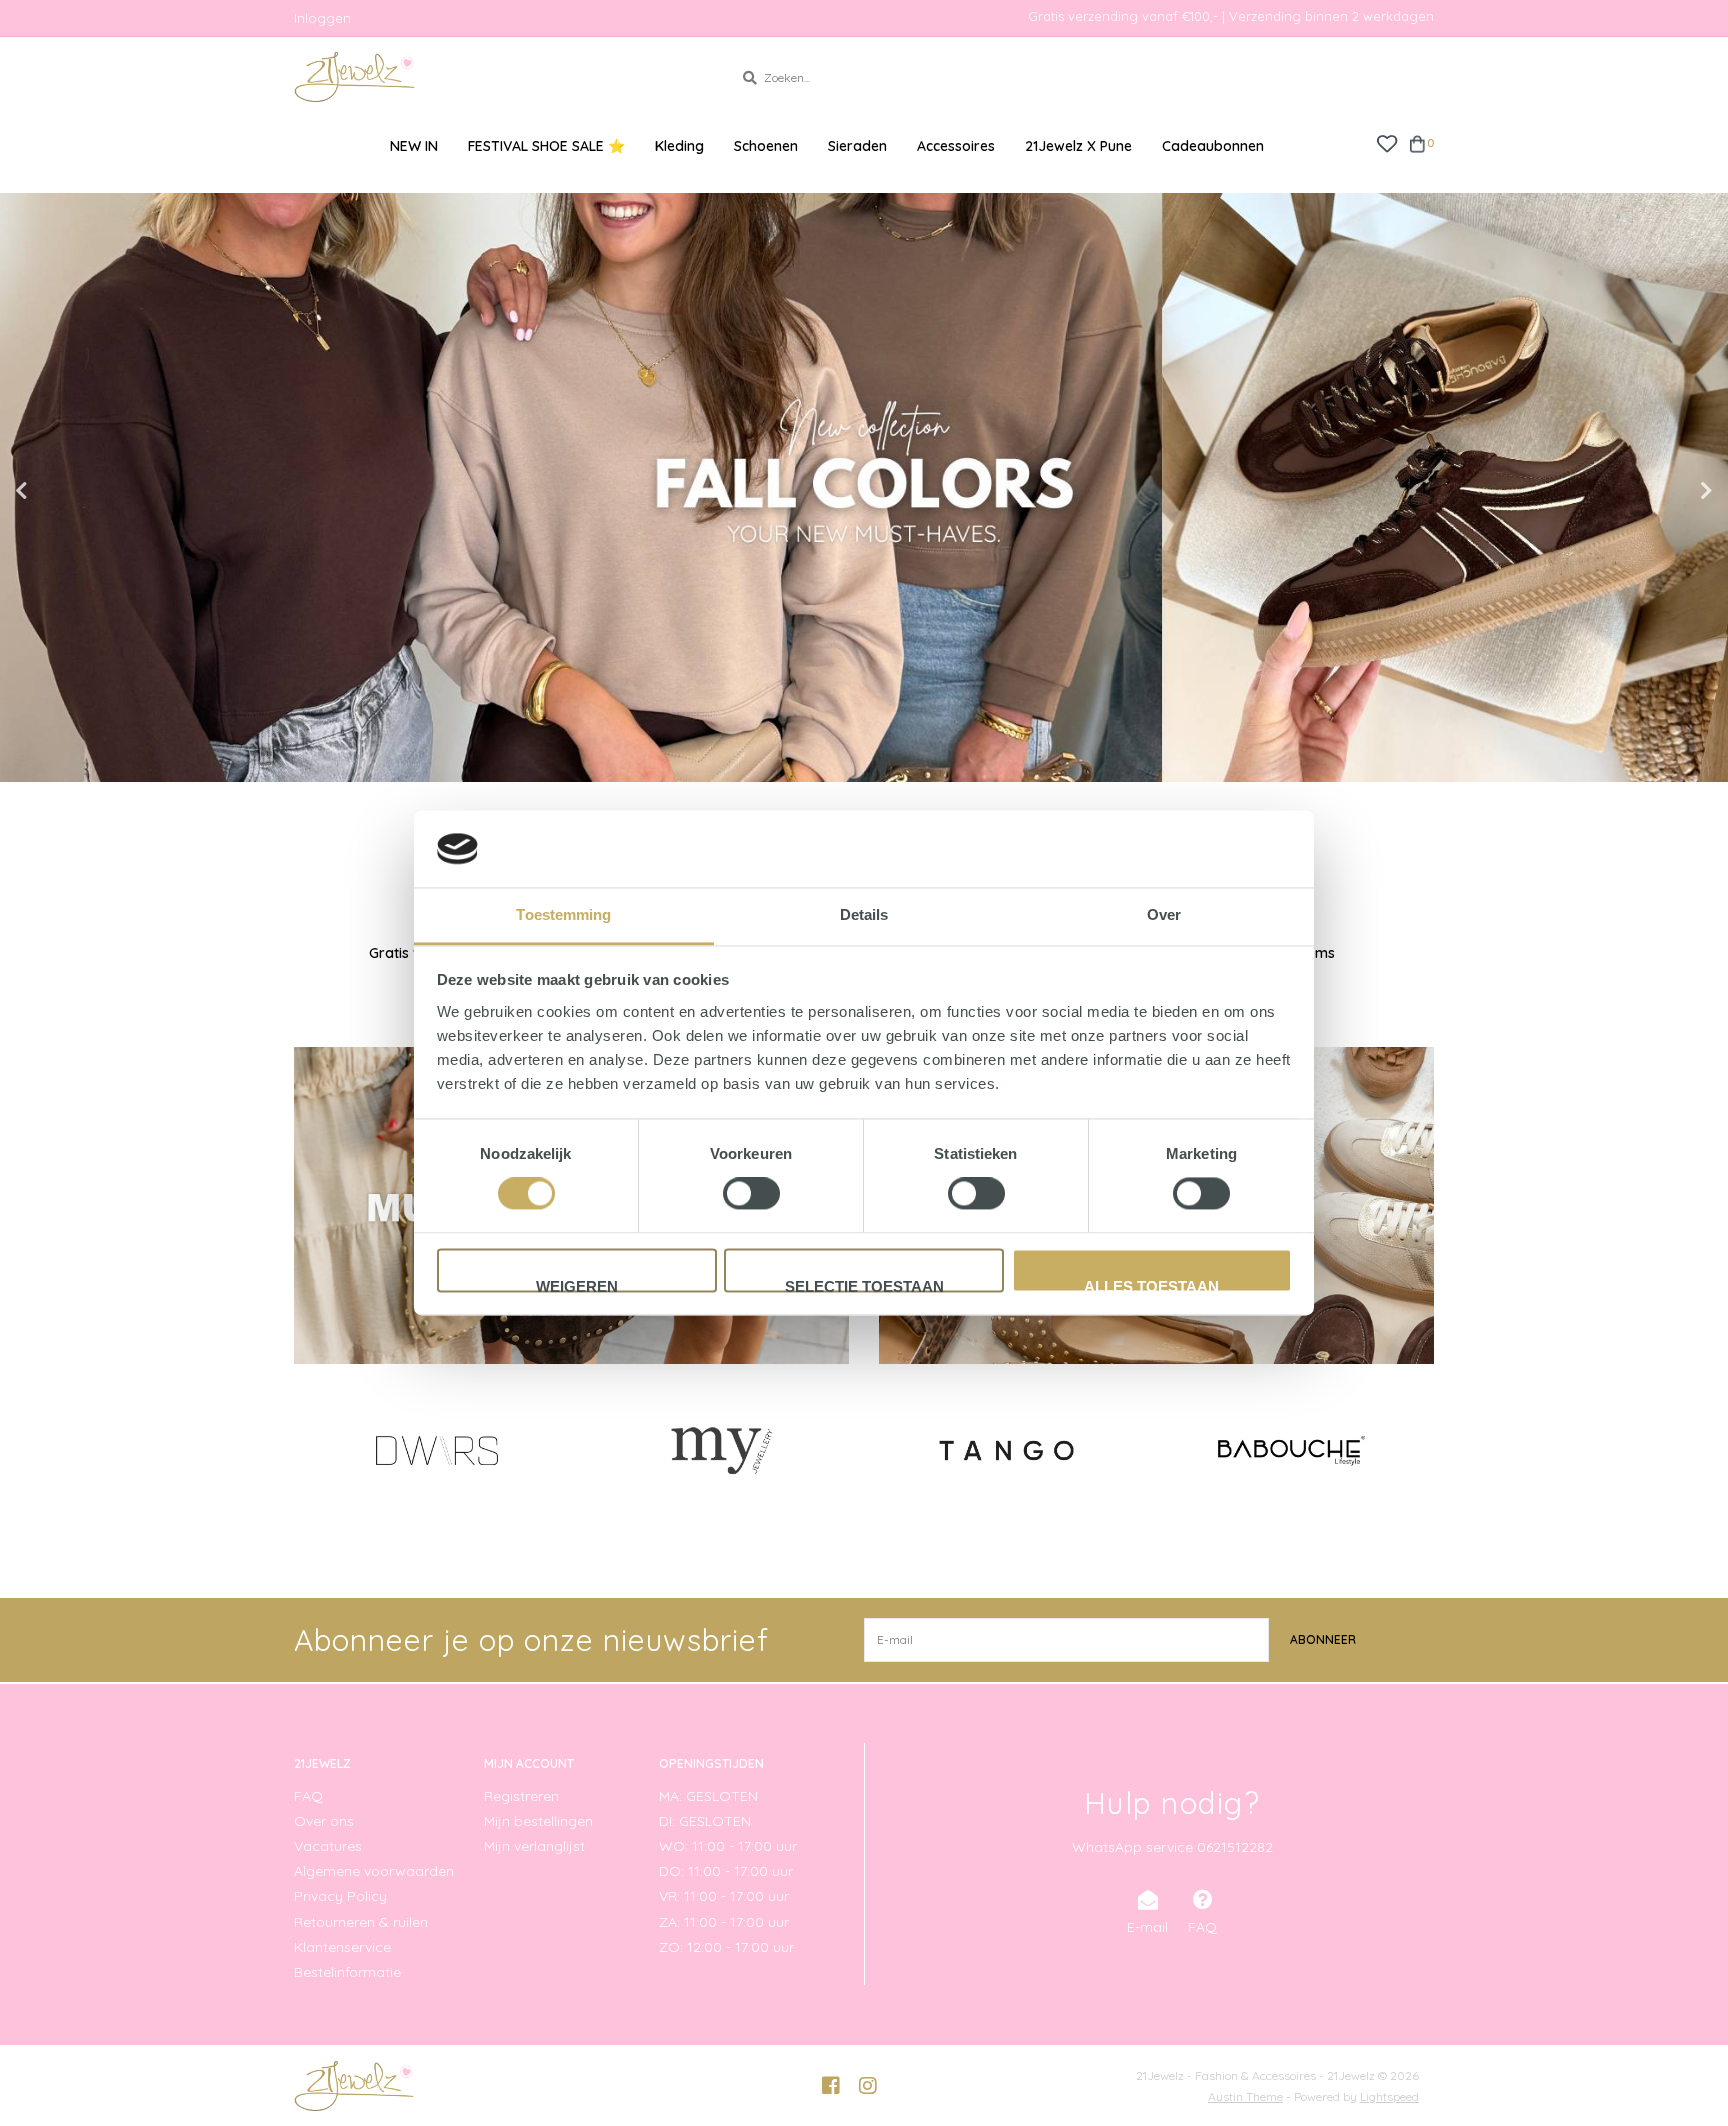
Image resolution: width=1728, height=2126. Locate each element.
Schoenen (766, 146)
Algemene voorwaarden (374, 1871)
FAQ (308, 1796)
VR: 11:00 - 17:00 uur (724, 1896)
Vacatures (328, 1846)
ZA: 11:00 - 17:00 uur (724, 1922)
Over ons (324, 1821)
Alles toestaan (1151, 1285)
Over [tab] (1164, 914)
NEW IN (414, 146)
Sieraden (857, 146)
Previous (65, 491)
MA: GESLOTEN (708, 1796)
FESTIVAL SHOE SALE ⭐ (546, 146)
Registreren (521, 1796)
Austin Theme (1245, 2096)
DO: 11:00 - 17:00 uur (726, 1871)
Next (1663, 491)
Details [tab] (864, 914)
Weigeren (577, 1285)
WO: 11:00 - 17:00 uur (728, 1846)
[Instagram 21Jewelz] (868, 2086)
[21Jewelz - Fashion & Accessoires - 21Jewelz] (498, 77)
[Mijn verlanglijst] (1386, 142)
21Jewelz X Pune (1078, 146)
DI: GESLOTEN (705, 1821)
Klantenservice (342, 1947)
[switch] (751, 1194)
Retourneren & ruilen (361, 1922)
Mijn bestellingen (538, 1821)
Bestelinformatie (347, 1972)
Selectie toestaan (864, 1285)
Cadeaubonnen (1213, 146)
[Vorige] (305, 1449)
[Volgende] (1422, 1449)
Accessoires (956, 146)
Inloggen (322, 18)
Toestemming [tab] (563, 914)
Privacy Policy (340, 1896)
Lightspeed (1389, 2096)
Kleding (679, 146)
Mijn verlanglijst (534, 1846)
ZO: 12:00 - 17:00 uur (726, 1947)
